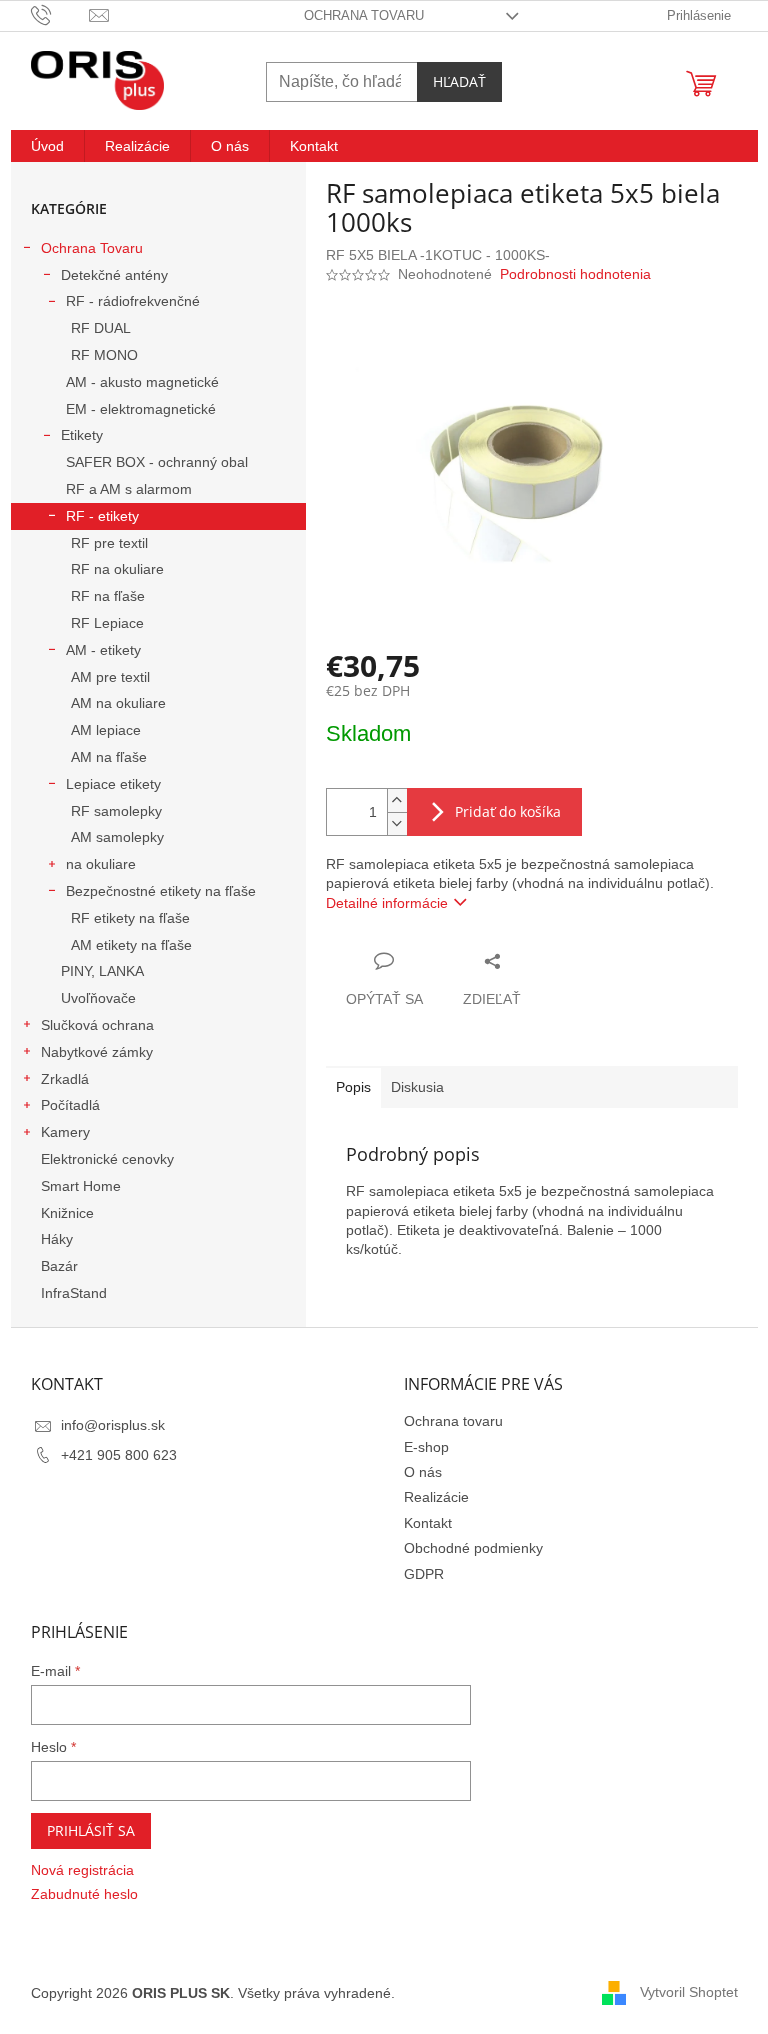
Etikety (82, 435)
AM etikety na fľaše (131, 945)
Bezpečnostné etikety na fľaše (161, 891)
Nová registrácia (82, 1870)
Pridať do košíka (508, 811)
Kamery (65, 1132)
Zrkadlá (65, 1079)
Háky (57, 1239)
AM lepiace (106, 730)
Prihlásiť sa (91, 1830)
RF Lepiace (107, 623)
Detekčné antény (114, 275)
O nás (423, 1472)
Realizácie (436, 1497)
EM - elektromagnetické (141, 409)
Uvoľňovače (98, 998)
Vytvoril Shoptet (689, 1992)
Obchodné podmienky (473, 1548)
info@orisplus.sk (113, 1425)
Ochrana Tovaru (92, 248)
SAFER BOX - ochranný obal (157, 462)
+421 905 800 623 (119, 1455)
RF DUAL (101, 328)
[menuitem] (47, 146)
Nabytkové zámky (97, 1052)
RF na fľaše (108, 596)
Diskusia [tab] (417, 1087)
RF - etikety (102, 516)
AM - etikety (103, 650)
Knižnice (67, 1213)
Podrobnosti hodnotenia (575, 274)
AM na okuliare (118, 703)
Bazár (59, 1266)
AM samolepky (117, 837)
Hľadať (459, 81)
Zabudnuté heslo (84, 1894)
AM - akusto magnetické (142, 382)
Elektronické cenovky (107, 1159)
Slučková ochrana (97, 1025)
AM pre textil (110, 677)
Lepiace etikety (113, 784)
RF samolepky (116, 811)
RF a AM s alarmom (129, 489)
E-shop (426, 1447)
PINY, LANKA (102, 971)
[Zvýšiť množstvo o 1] (397, 800)
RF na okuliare (117, 569)
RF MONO (104, 355)
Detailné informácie (387, 903)
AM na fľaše (109, 757)
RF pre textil (109, 543)
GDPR (424, 1574)
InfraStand (74, 1293)
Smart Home (81, 1186)
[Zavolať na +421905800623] (60, 14)
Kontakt (428, 1523)
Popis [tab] (353, 1087)
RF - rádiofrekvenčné (133, 301)
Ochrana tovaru (364, 15)
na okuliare (101, 864)
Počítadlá (70, 1105)
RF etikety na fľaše (130, 918)
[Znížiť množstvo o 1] (397, 823)
